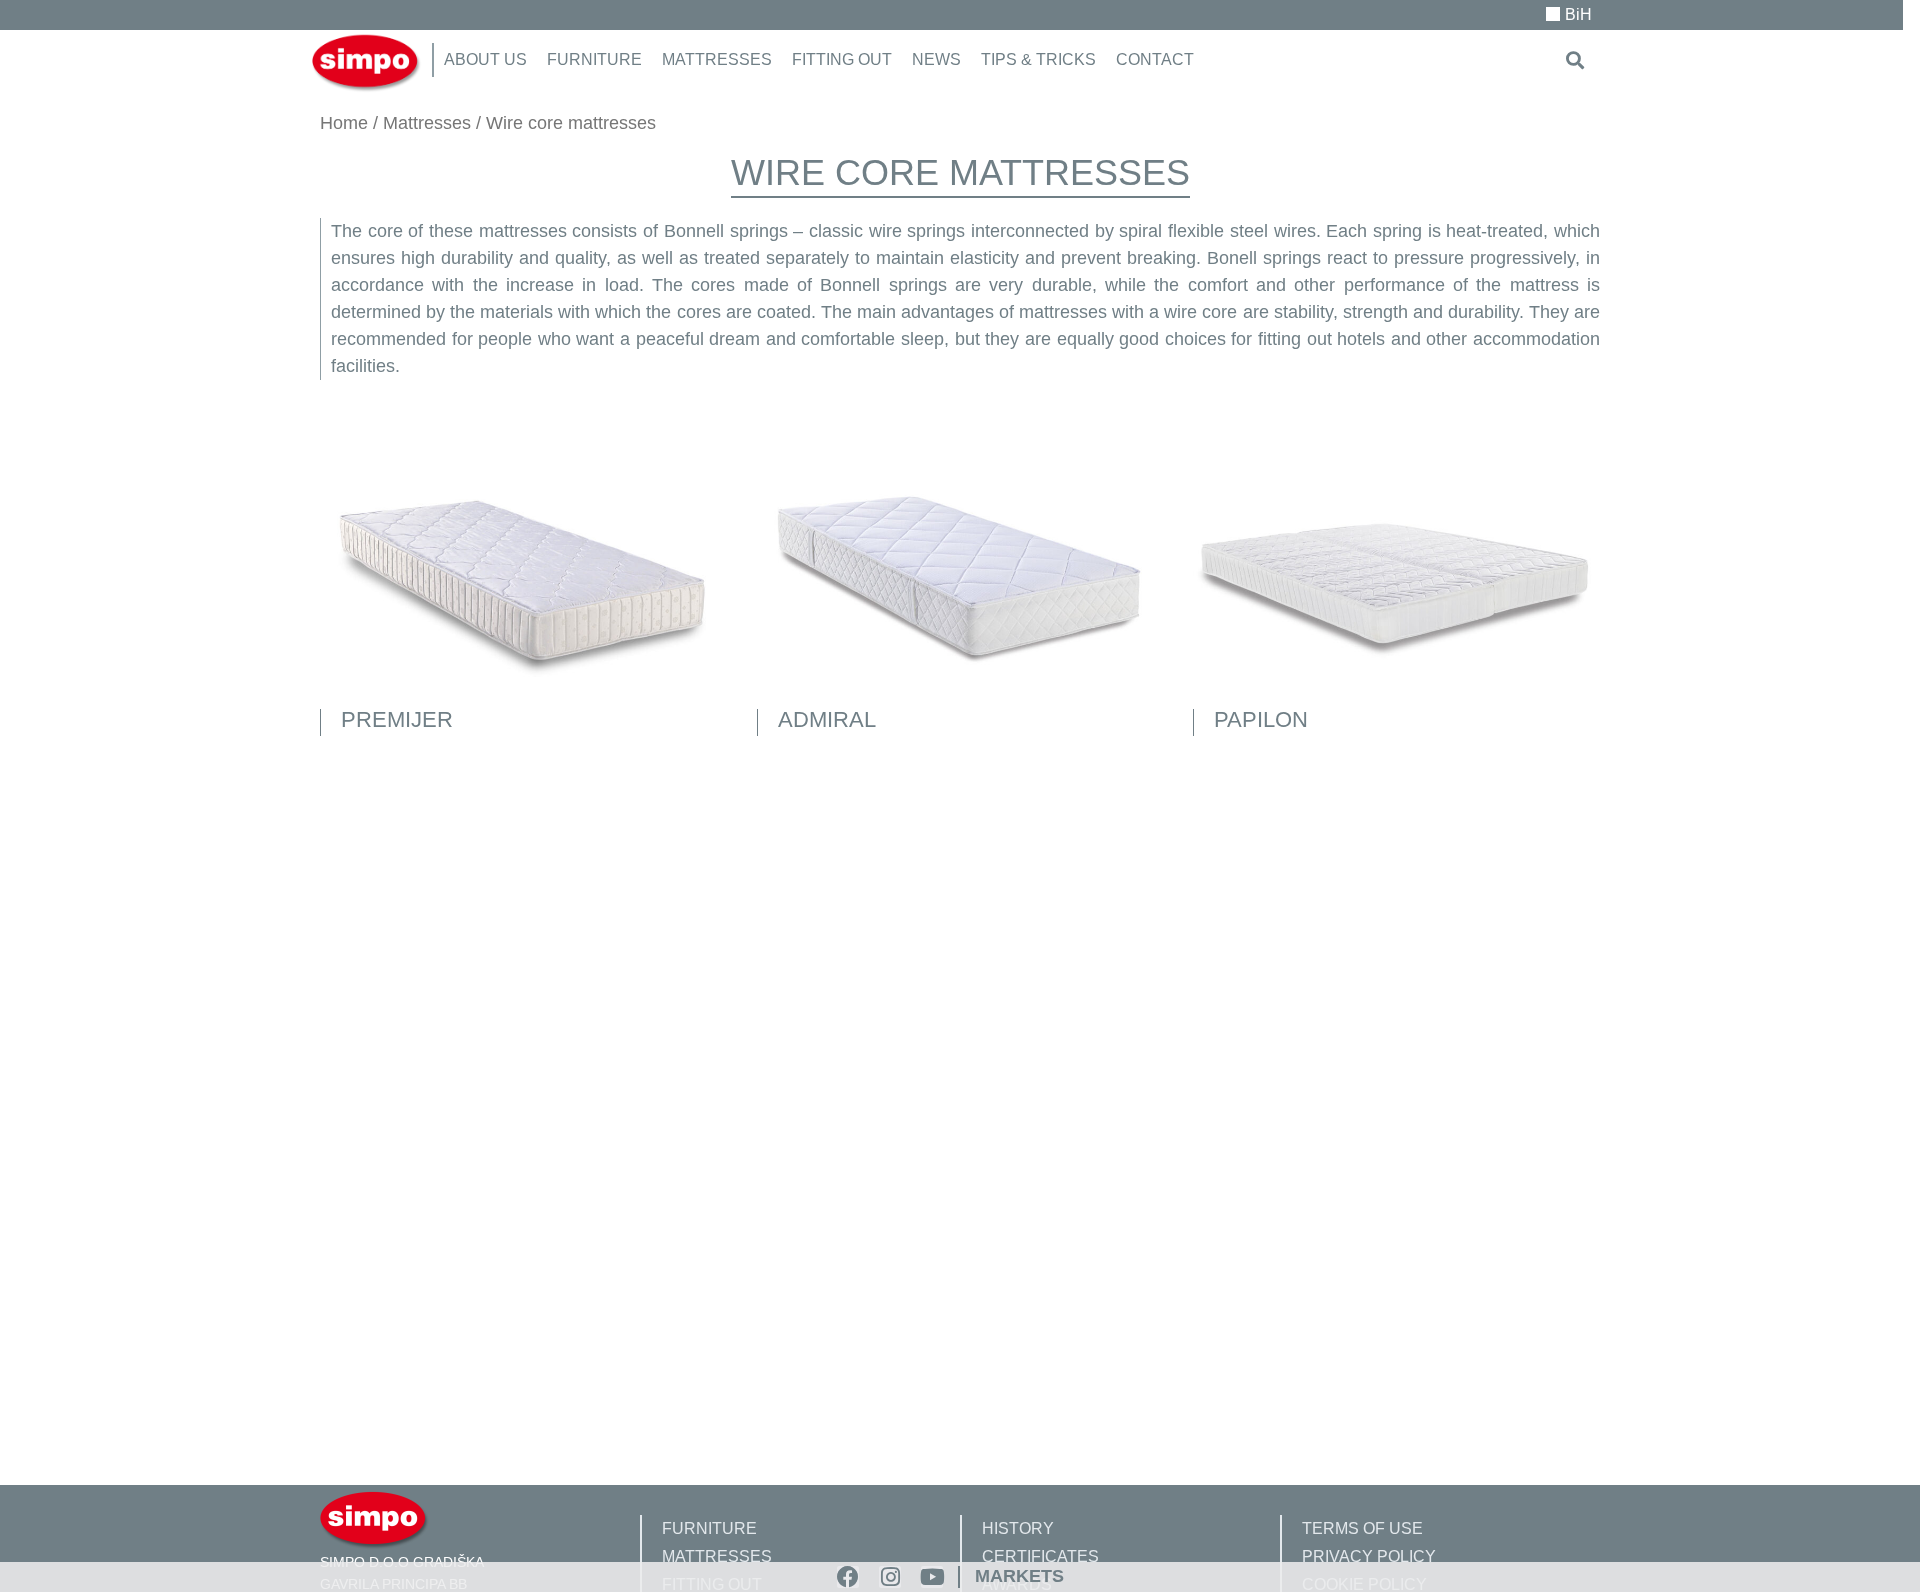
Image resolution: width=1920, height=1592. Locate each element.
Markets (1019, 1576)
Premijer (397, 719)
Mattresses (427, 123)
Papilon (1261, 719)
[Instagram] (890, 1577)
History (1018, 1528)
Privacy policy (1369, 1556)
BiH (1578, 14)
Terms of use (1362, 1528)
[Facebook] (848, 1577)
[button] (1575, 59)
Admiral (827, 719)
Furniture (709, 1528)
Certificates (1040, 1556)
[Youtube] (932, 1577)
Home (344, 123)
